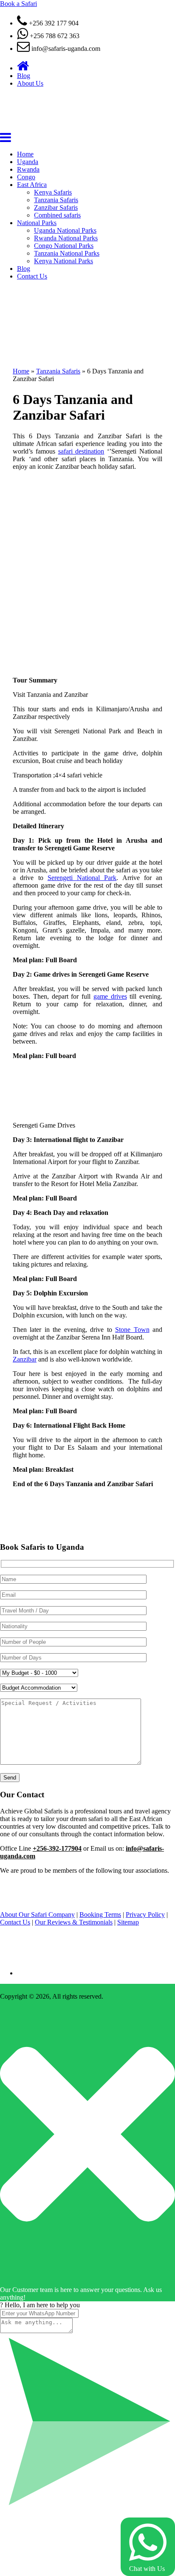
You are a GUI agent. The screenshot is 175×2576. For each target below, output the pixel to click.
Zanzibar (25, 1359)
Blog (24, 76)
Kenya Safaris (53, 192)
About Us (30, 83)
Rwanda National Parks (66, 238)
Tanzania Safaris (56, 200)
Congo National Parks (64, 246)
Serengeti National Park (82, 878)
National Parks (37, 223)
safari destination (81, 451)
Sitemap (128, 1922)
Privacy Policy (145, 1915)
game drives (110, 996)
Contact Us (32, 276)
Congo (26, 177)
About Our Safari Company (37, 1915)
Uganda (28, 162)
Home (25, 154)
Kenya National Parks (64, 261)
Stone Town (132, 1330)
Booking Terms (100, 1915)
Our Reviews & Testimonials (74, 1922)
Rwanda (28, 169)
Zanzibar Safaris (56, 207)
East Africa (32, 185)
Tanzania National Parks (67, 253)
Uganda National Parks (65, 230)
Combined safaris (57, 215)
